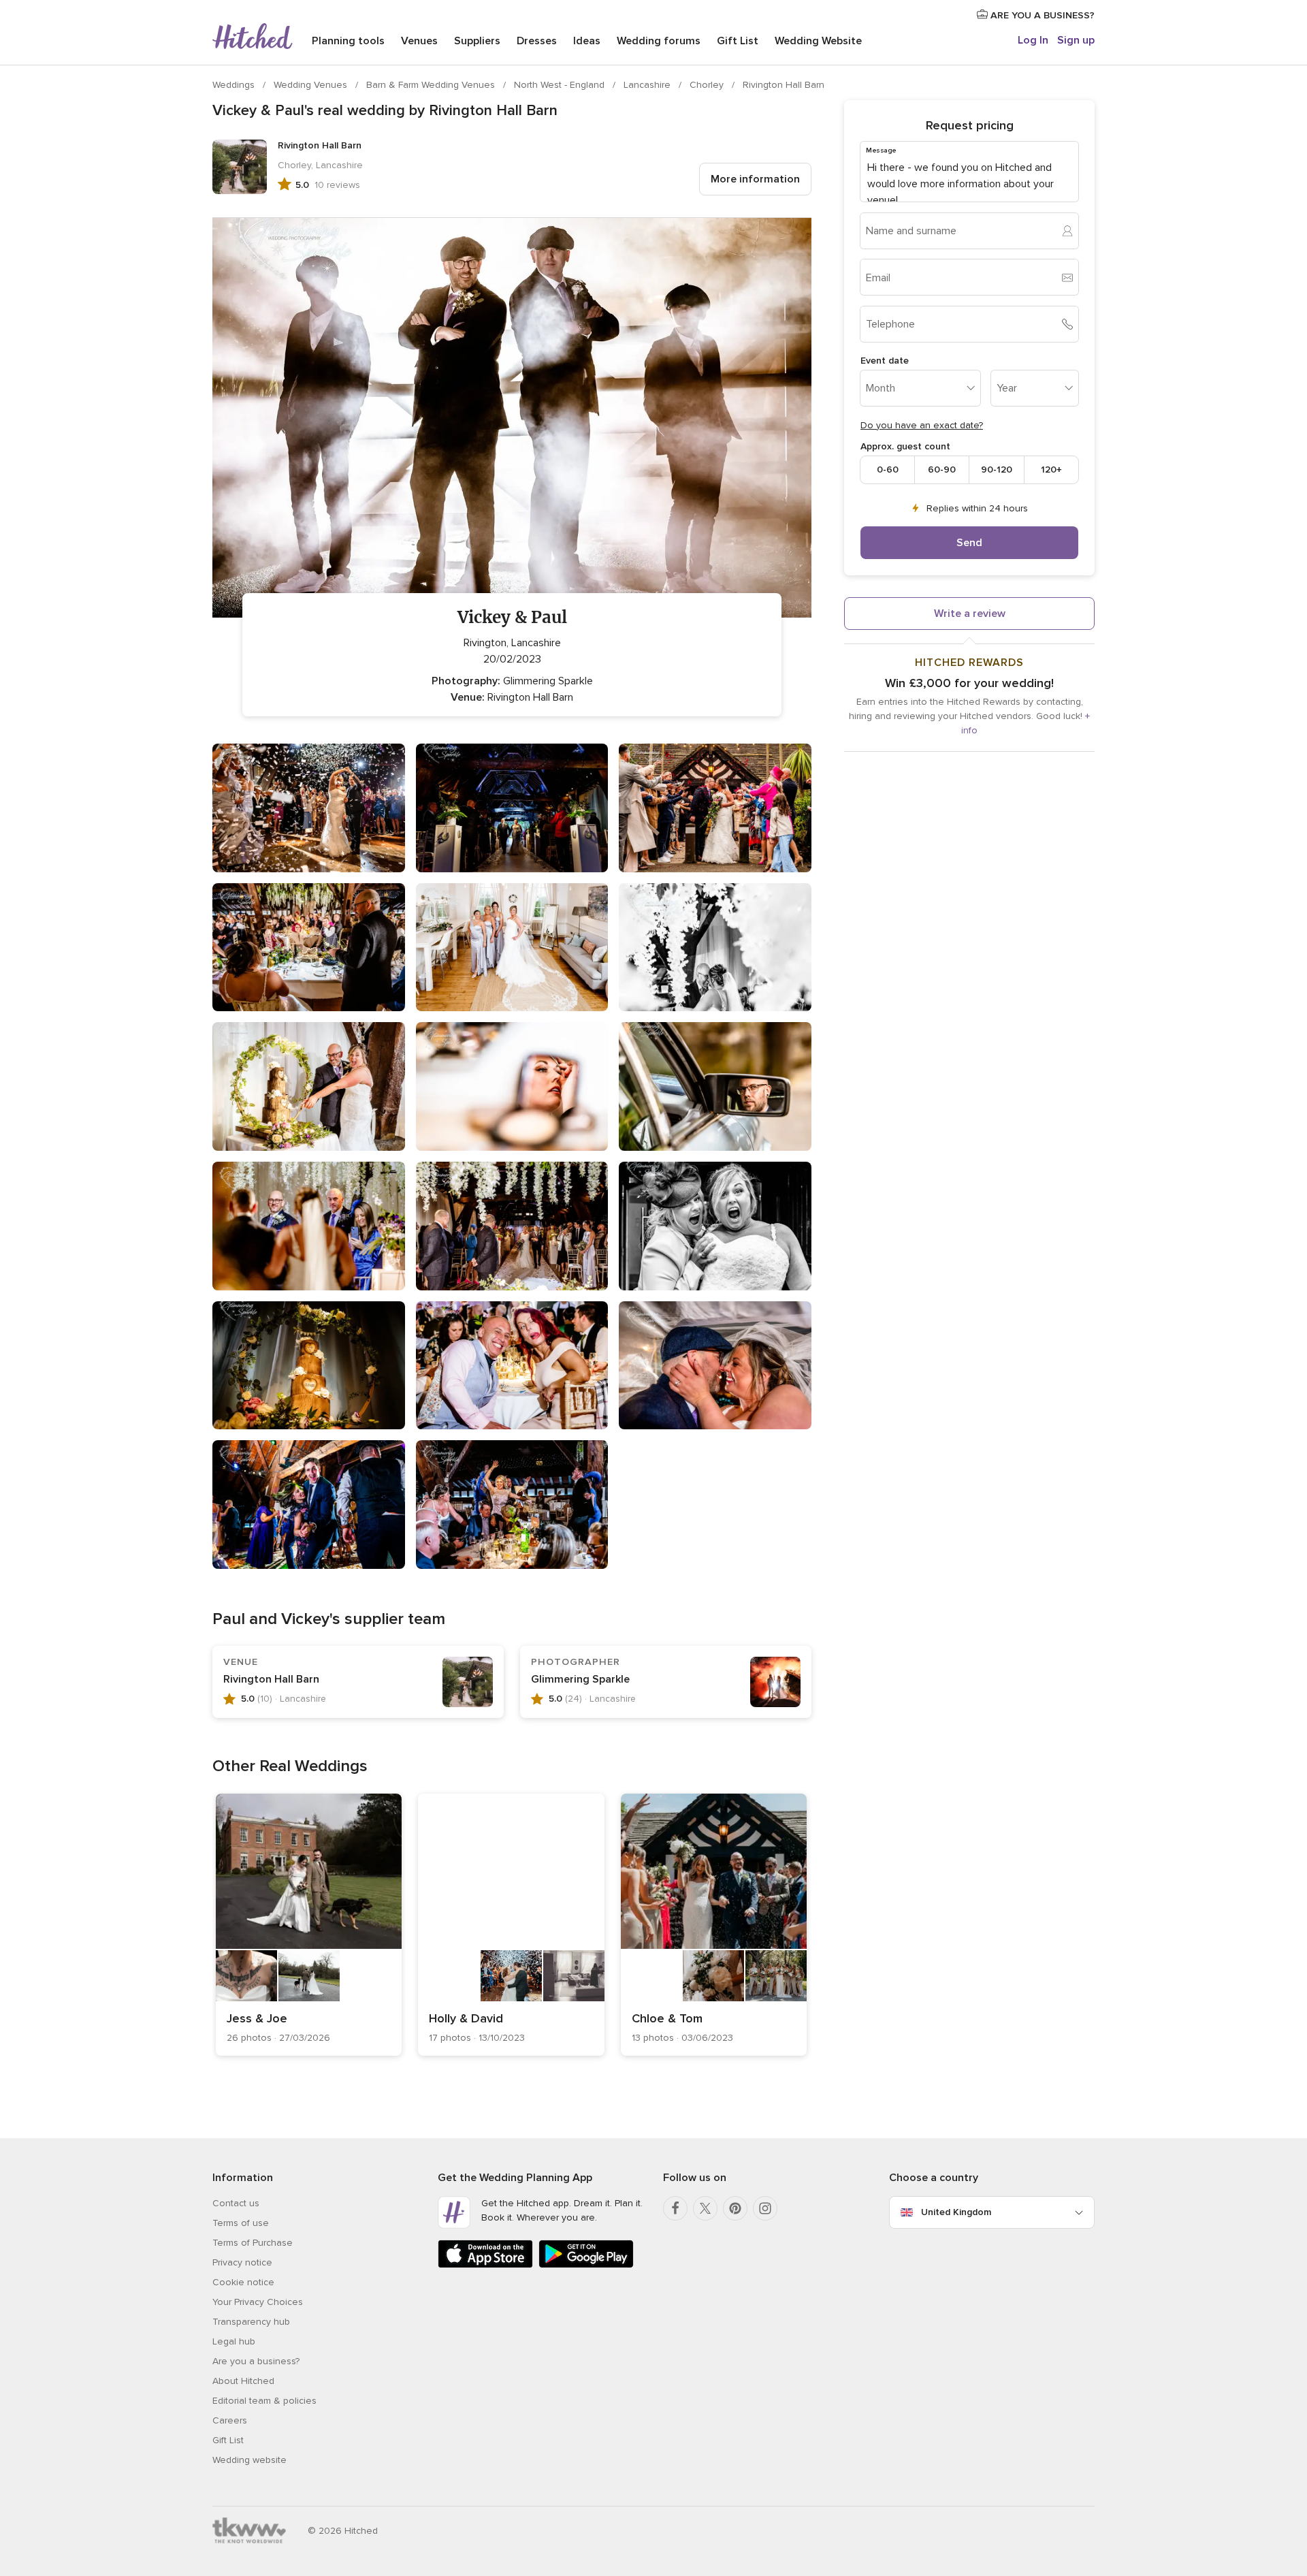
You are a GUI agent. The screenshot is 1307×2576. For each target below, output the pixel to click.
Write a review (970, 614)
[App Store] (485, 2265)
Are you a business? (256, 2361)
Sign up (1076, 40)
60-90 (942, 470)
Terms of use (241, 2223)
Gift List (738, 41)
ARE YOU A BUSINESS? (1041, 15)
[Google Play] (586, 2265)
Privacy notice (242, 2262)
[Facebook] (675, 2208)
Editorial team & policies (264, 2401)
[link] (309, 1925)
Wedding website (249, 2460)
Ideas (587, 41)
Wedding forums (659, 41)
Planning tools (348, 41)
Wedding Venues (312, 85)
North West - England (561, 85)
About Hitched (243, 2381)
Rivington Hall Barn (784, 85)
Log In (1033, 40)
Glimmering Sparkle (580, 1679)
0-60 (888, 470)
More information (755, 179)
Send (969, 543)
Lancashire (648, 85)
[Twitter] (705, 2208)
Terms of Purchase (253, 2243)
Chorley (708, 85)
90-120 (997, 470)
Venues (419, 41)
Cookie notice (243, 2282)
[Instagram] (765, 2208)
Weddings (235, 85)
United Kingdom (956, 2212)
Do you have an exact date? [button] (922, 425)
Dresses (537, 41)
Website (818, 41)
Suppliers (477, 41)
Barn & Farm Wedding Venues (432, 85)
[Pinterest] (735, 2208)
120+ (1051, 470)
